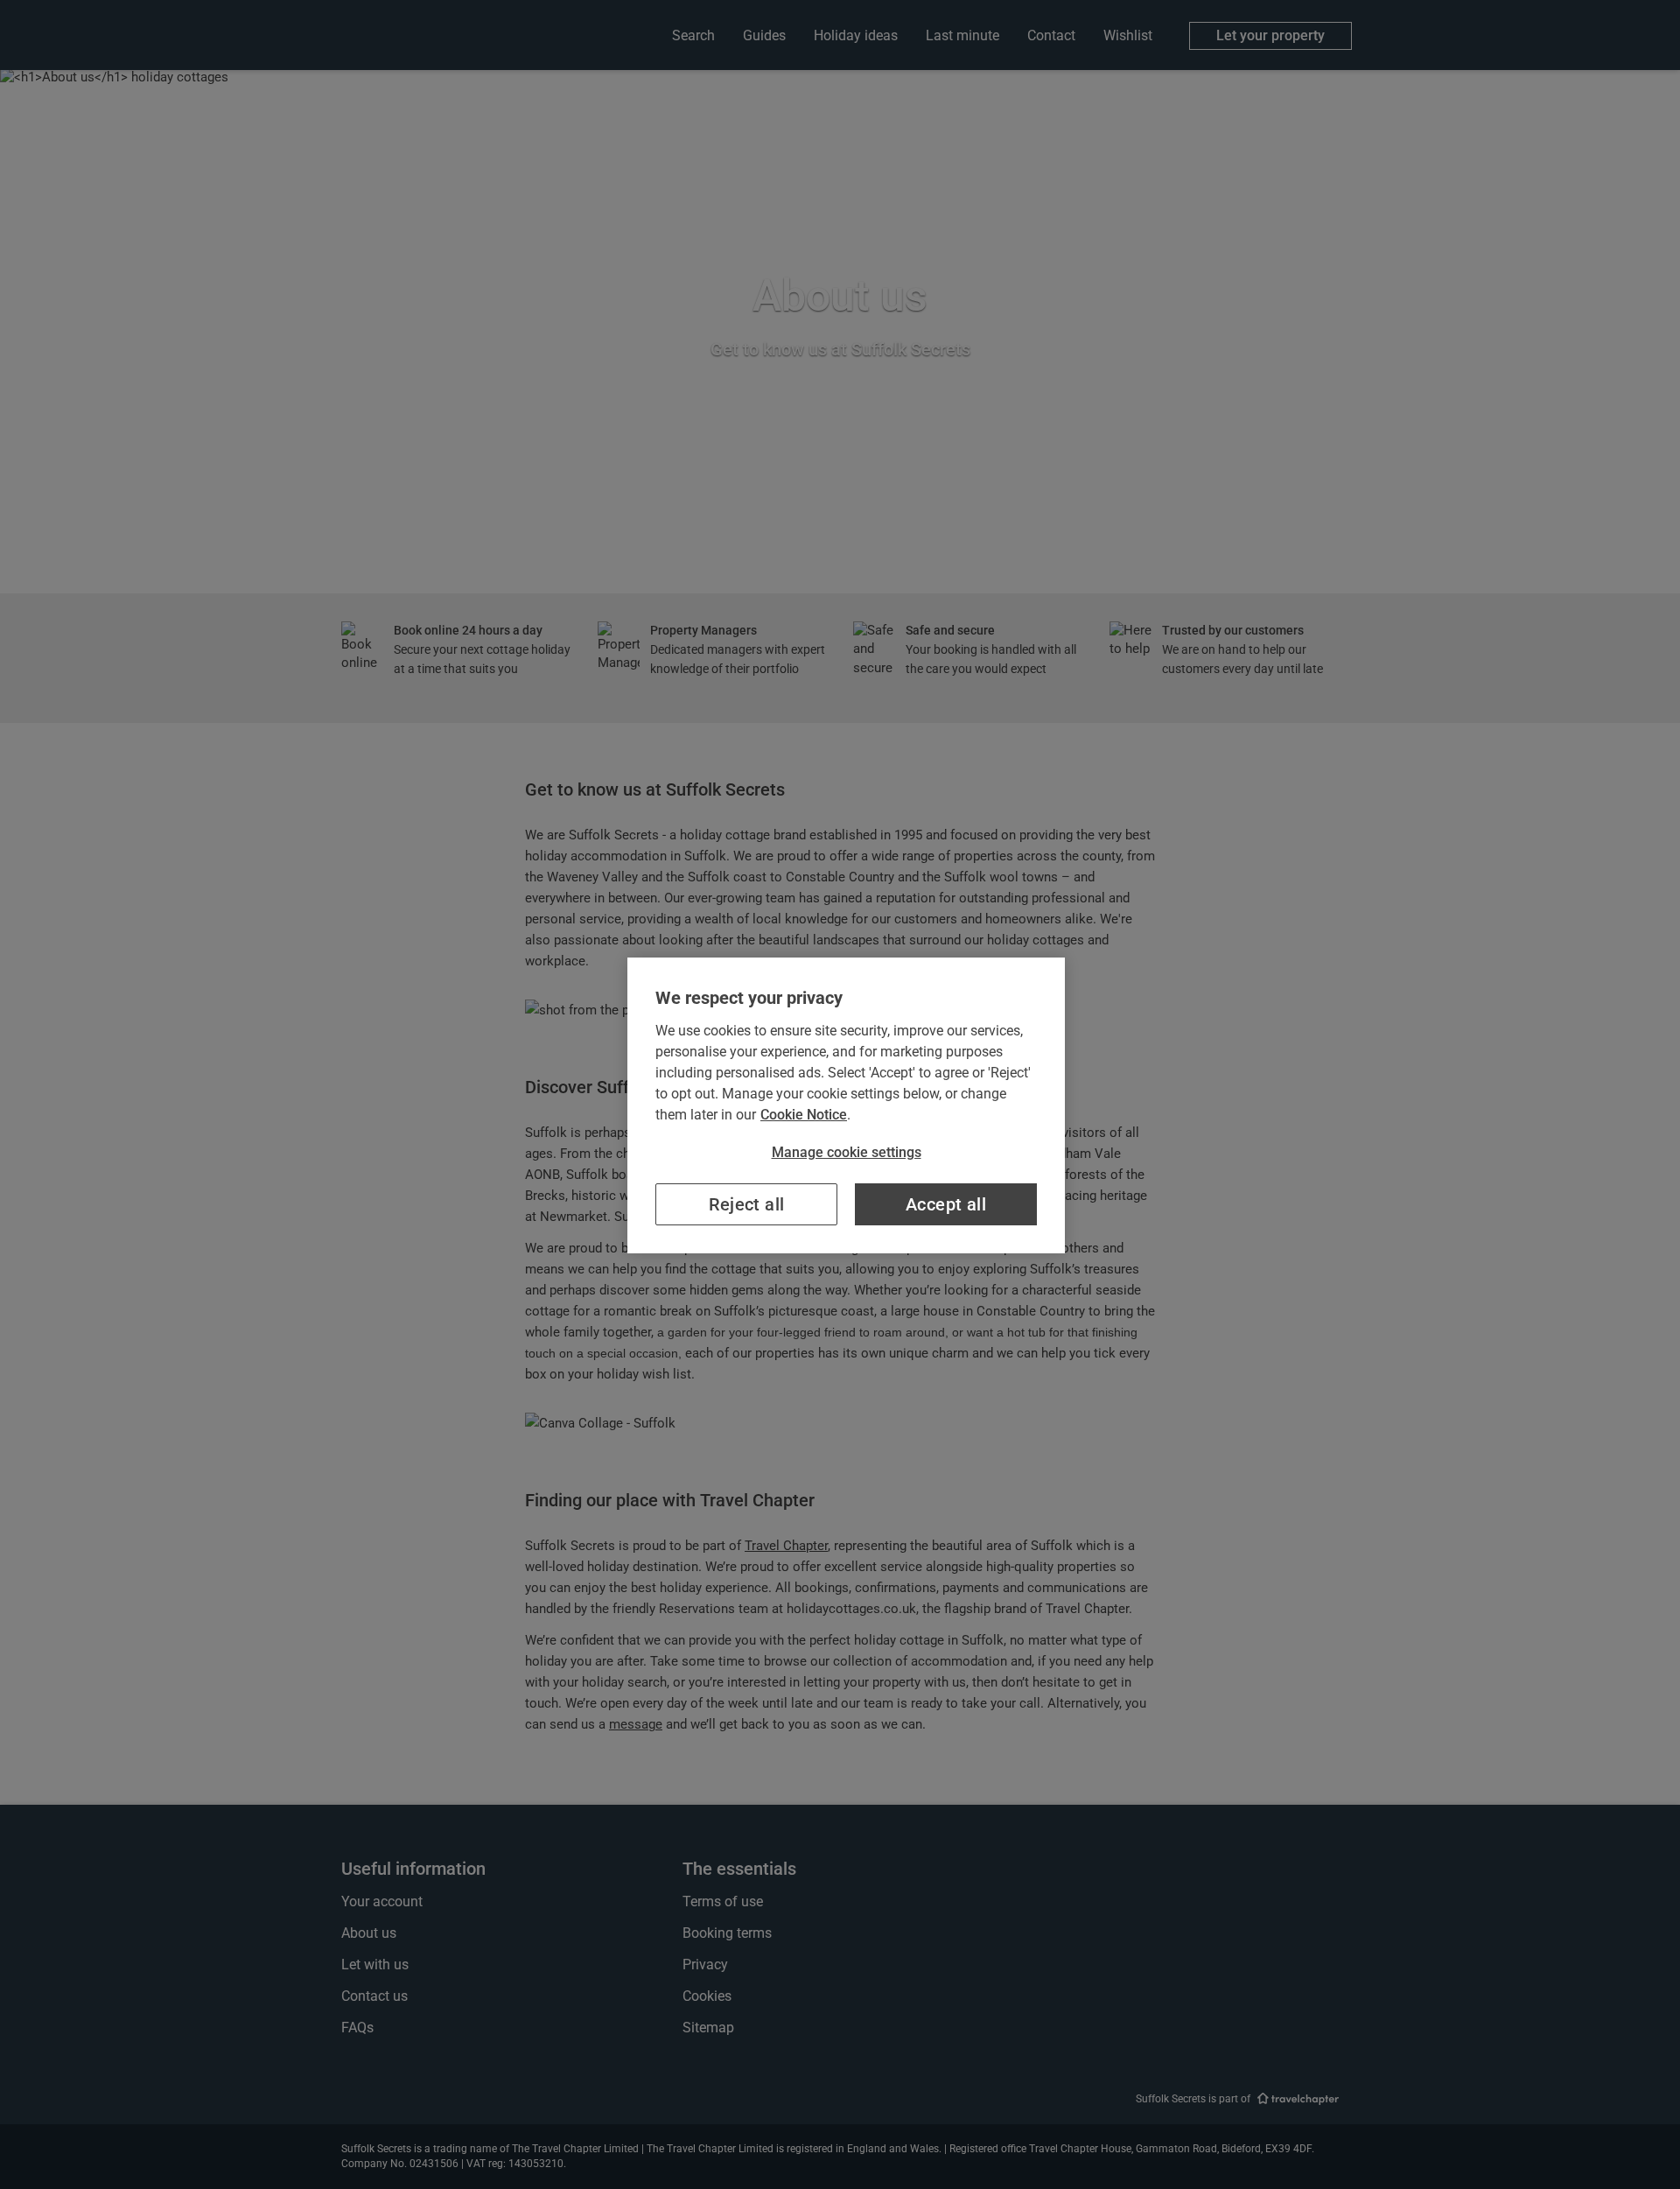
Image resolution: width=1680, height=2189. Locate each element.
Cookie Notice (804, 1115)
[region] (846, 1105)
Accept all (946, 1204)
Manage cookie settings (847, 1152)
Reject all (747, 1204)
